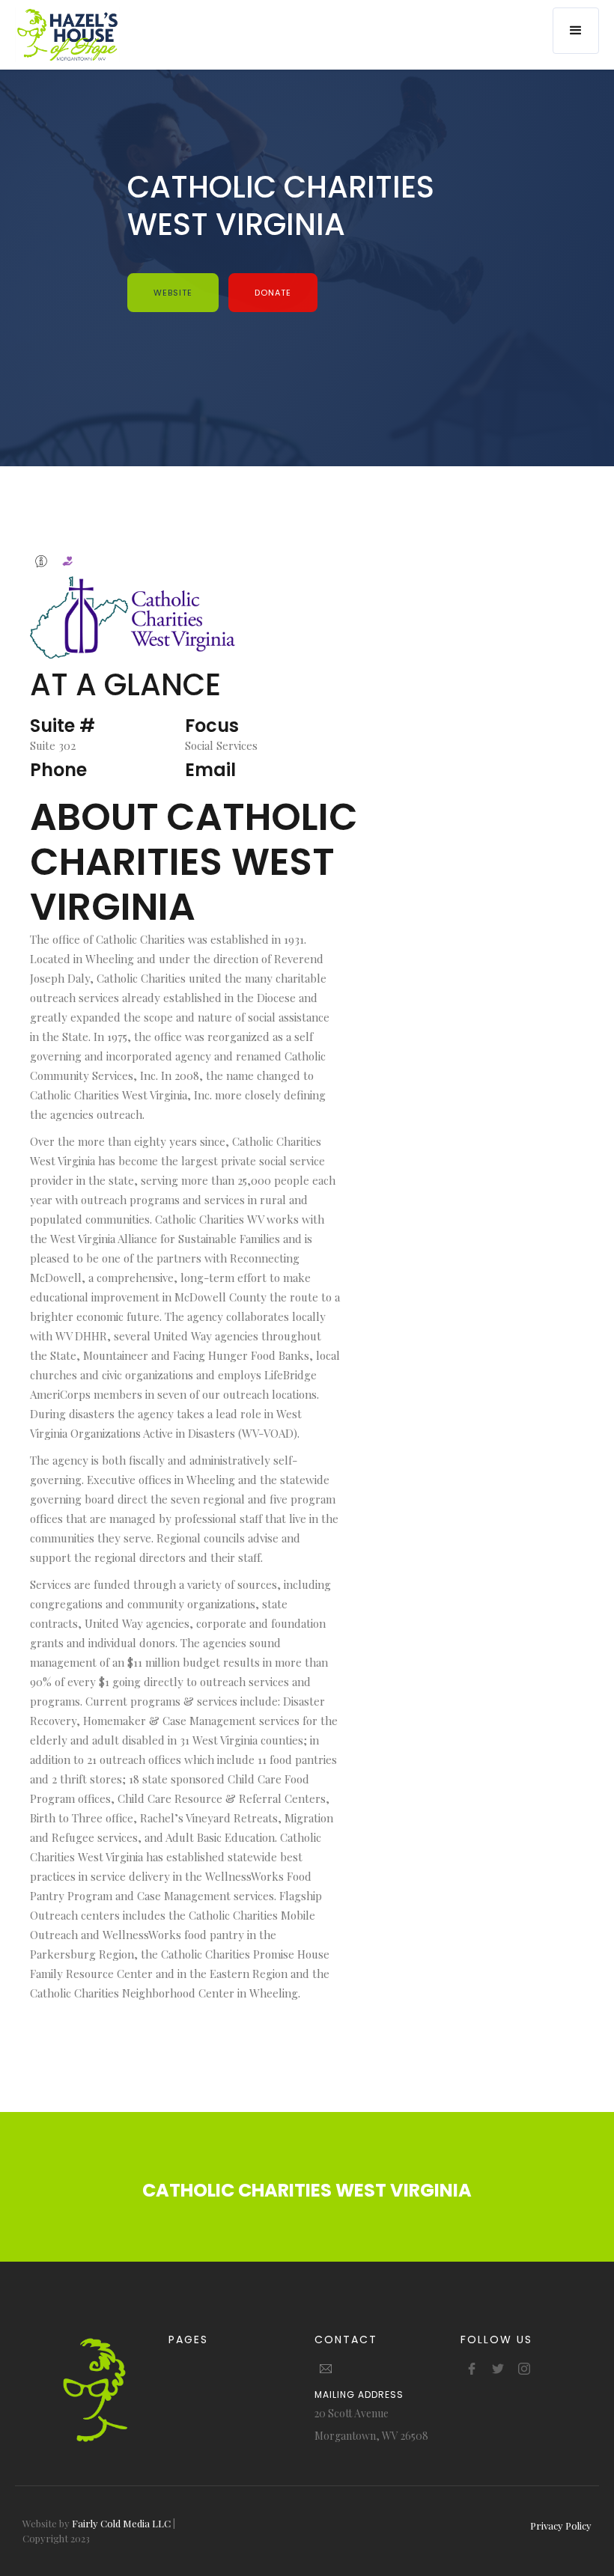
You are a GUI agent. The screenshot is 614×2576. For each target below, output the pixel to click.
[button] (576, 31)
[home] (67, 35)
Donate (273, 293)
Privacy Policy (561, 2525)
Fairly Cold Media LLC (121, 2523)
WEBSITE (173, 293)
